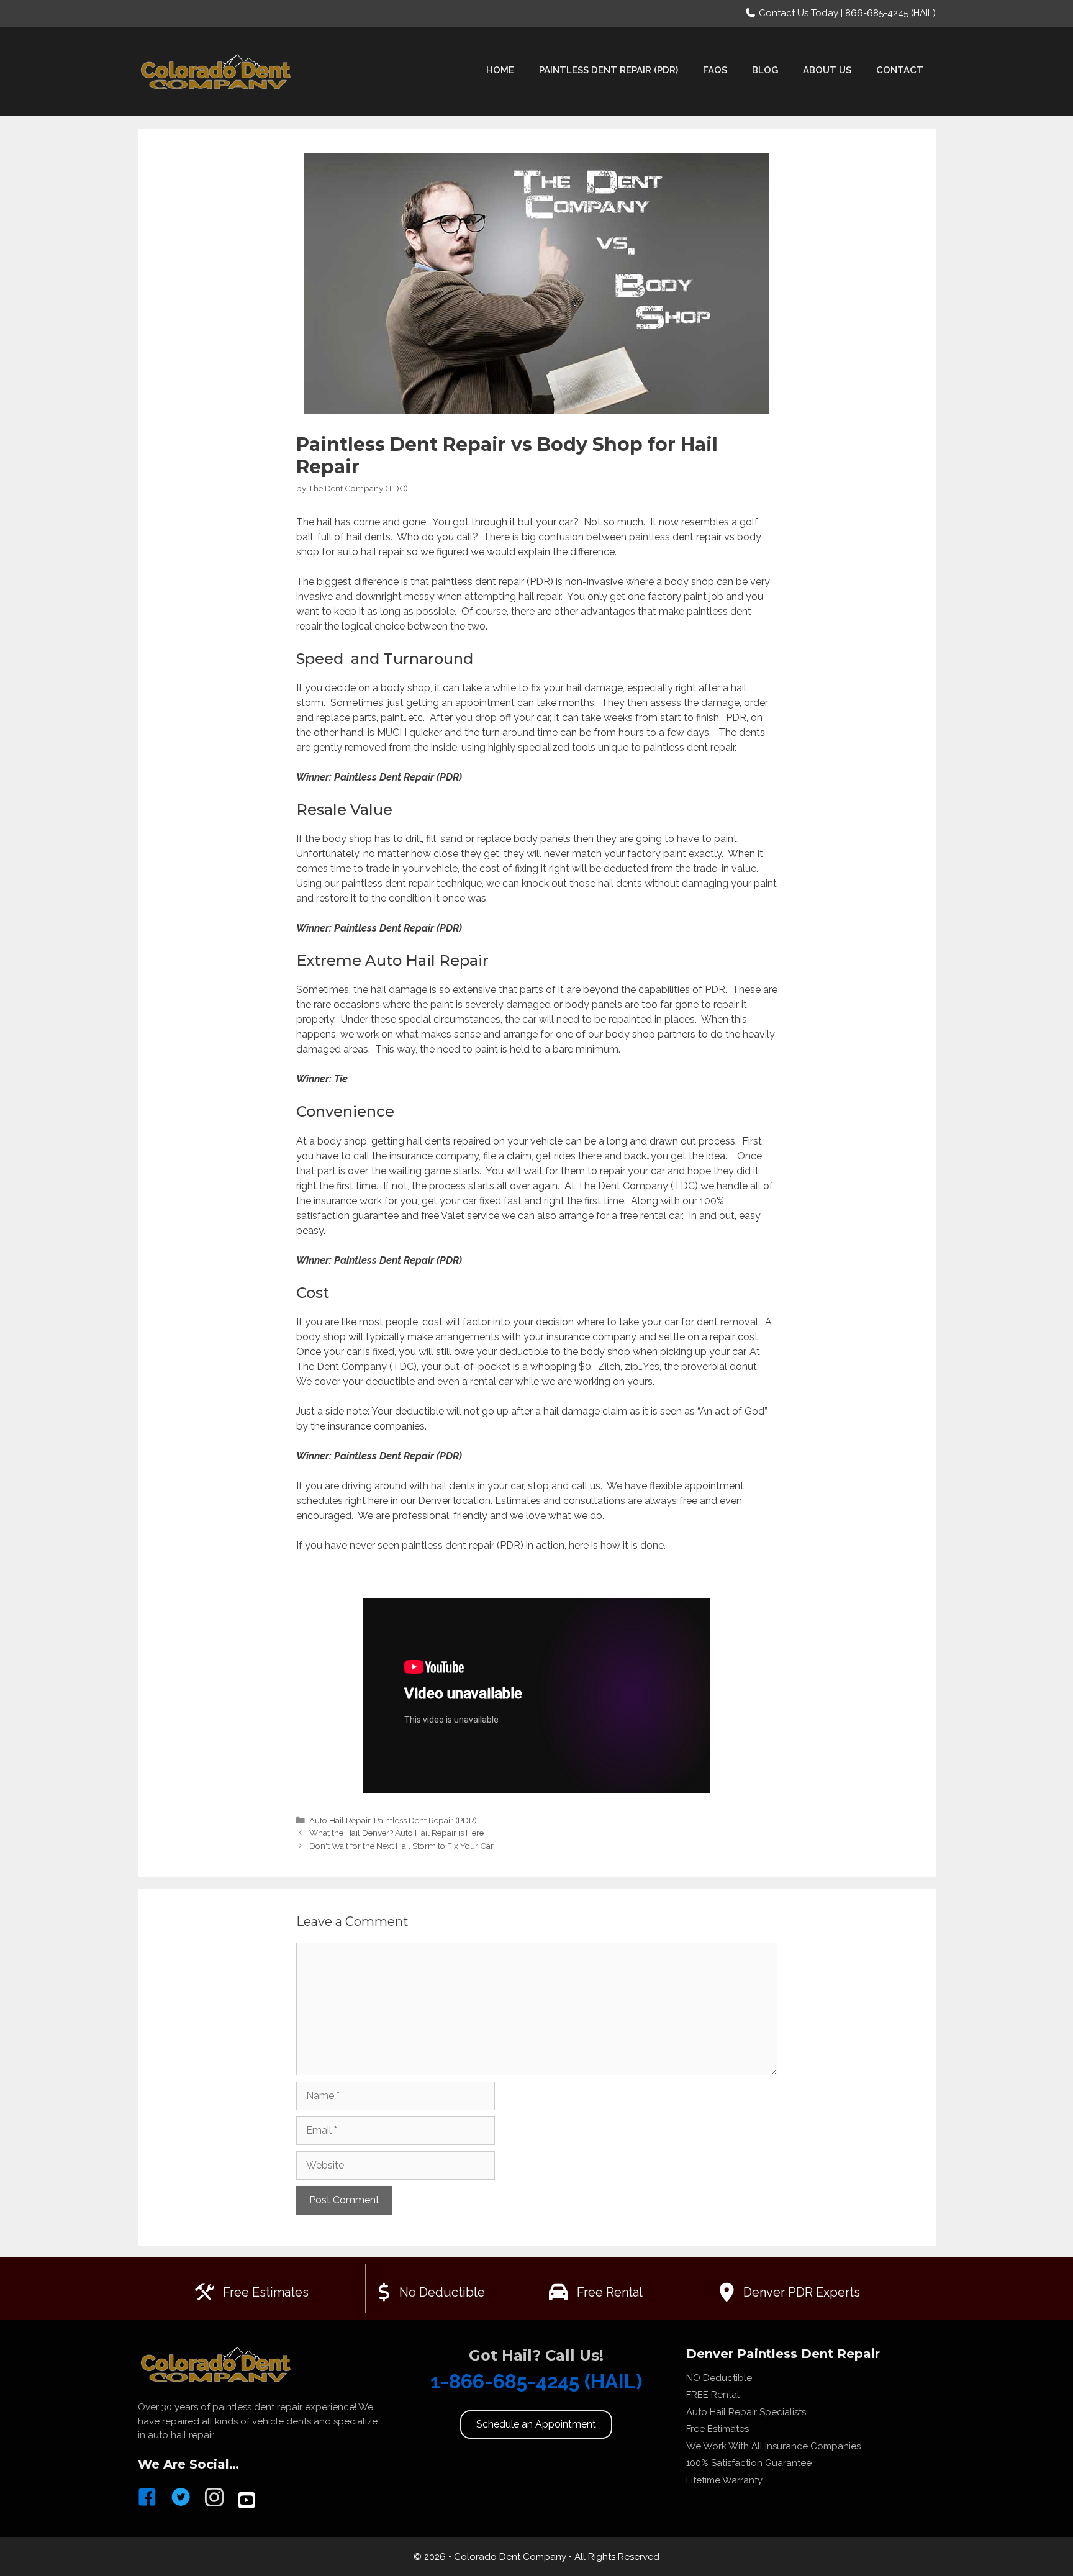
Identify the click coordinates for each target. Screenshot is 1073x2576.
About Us (827, 70)
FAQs (715, 70)
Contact (900, 70)
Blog (765, 70)
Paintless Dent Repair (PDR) (609, 70)
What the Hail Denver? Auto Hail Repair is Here (396, 1833)
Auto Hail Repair (340, 1820)
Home (500, 70)
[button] (536, 2424)
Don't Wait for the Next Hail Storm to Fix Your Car (401, 1846)
